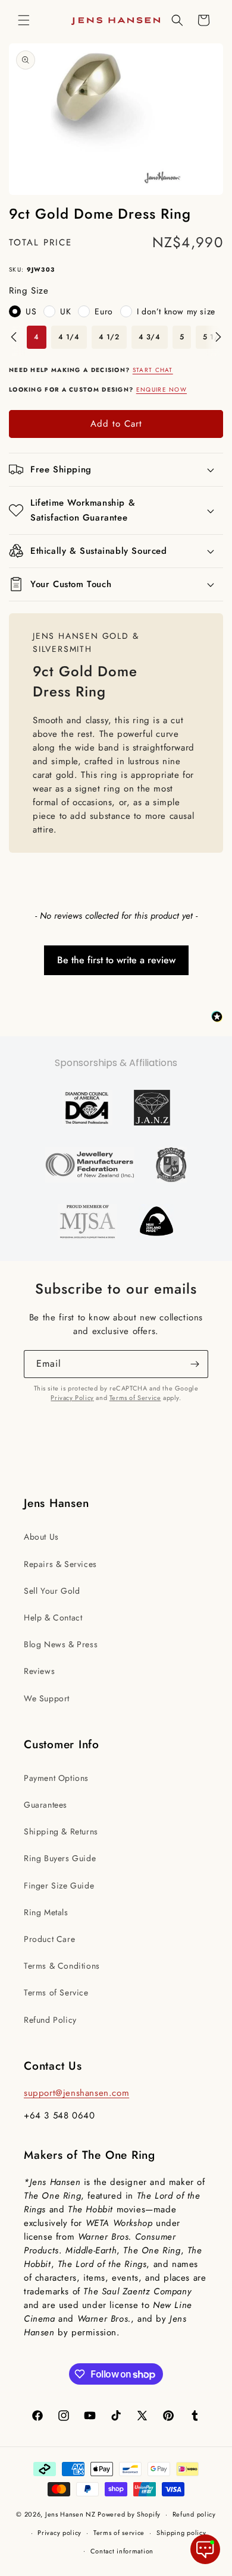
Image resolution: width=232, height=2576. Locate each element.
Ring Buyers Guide (60, 1858)
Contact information (122, 2551)
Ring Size (29, 291)
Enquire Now (162, 390)
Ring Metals (46, 1912)
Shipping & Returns (61, 1831)
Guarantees (46, 1805)
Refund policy (194, 2514)
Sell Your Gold (52, 1591)
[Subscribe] (195, 1364)
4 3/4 (150, 337)
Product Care (49, 1939)
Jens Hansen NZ (70, 2514)
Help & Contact (53, 1618)
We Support (47, 1698)
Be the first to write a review (116, 960)
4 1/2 (109, 337)
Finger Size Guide (59, 1886)
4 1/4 (69, 337)
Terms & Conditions (62, 1966)
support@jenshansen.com (76, 2093)
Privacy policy (59, 2533)
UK (65, 311)
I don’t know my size (176, 311)
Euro (104, 311)
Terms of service (119, 2533)
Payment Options (56, 1778)
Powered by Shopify (129, 2514)
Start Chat (153, 370)
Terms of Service (135, 1398)
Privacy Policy (72, 1398)
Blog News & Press (61, 1644)
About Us (41, 1537)
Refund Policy (50, 2020)
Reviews (39, 1671)
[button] (24, 20)
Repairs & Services (60, 1564)
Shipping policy (181, 2533)
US (31, 311)
